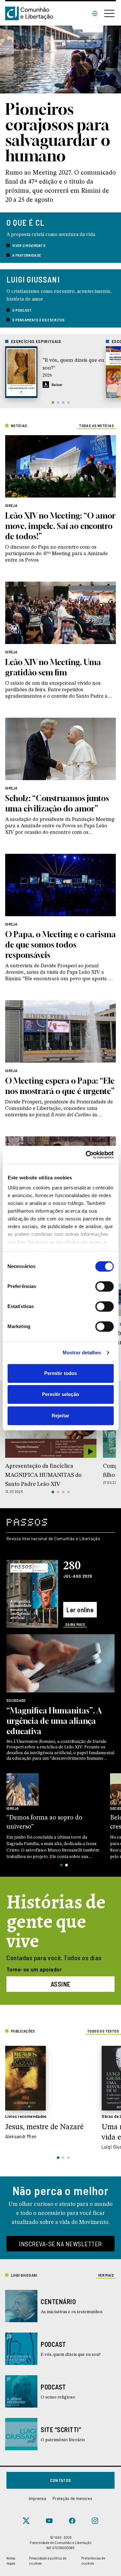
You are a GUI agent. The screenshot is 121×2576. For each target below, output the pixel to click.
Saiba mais (75, 1624)
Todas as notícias (96, 425)
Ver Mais (106, 2275)
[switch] (104, 1286)
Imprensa (37, 2498)
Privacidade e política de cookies (48, 2560)
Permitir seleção (60, 1394)
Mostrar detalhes (82, 1352)
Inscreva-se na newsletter (60, 2244)
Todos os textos (103, 2031)
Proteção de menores (72, 2498)
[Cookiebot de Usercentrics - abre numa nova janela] (86, 1155)
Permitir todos (60, 1373)
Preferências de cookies (93, 2560)
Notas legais (11, 2560)
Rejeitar (60, 1416)
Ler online (80, 1610)
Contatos (61, 2480)
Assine (61, 1984)
